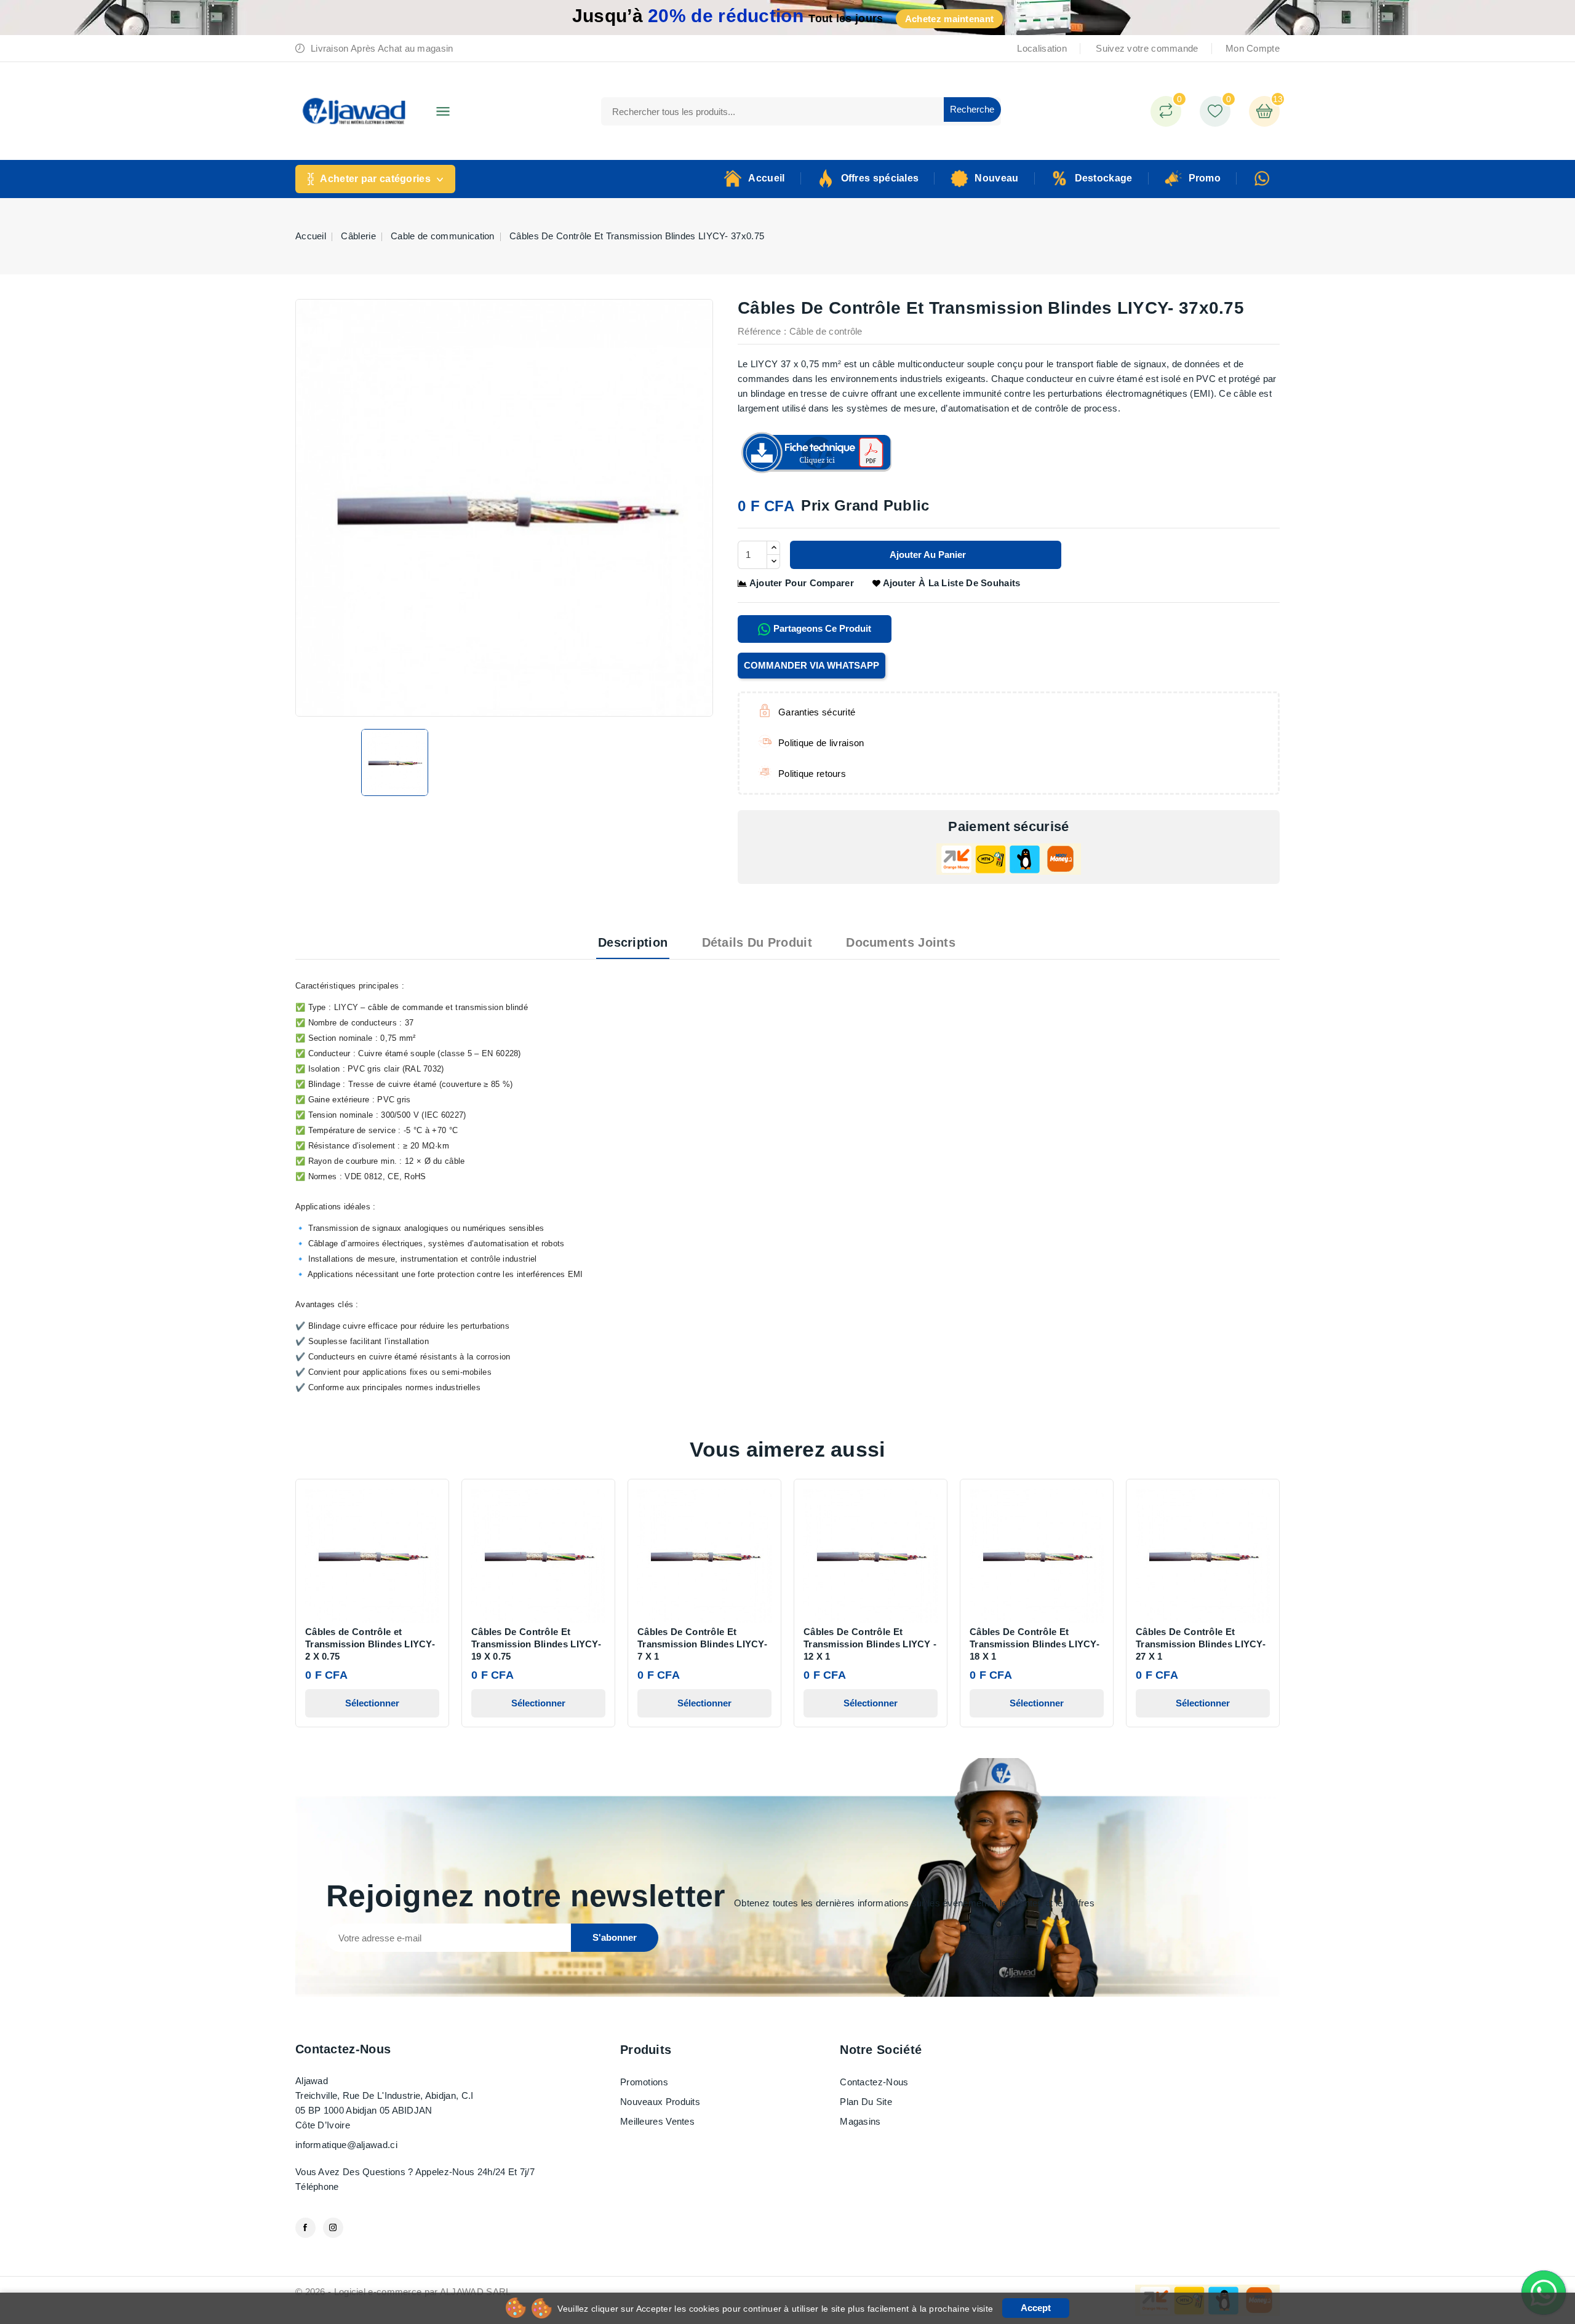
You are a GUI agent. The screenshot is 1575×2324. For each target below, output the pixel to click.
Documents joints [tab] (901, 942)
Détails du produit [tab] (757, 942)
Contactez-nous (343, 2049)
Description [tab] (633, 942)
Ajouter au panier (927, 555)
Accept (1036, 2308)
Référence (760, 331)
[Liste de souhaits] (1215, 111)
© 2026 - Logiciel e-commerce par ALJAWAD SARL (403, 2292)
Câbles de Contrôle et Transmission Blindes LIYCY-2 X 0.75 (370, 1644)
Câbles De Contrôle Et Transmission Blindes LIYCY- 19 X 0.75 (536, 1644)
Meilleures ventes (657, 2121)
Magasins (860, 2121)
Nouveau (996, 178)
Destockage (1104, 178)
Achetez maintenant (949, 19)
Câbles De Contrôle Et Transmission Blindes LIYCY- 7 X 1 (702, 1644)
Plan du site (866, 2102)
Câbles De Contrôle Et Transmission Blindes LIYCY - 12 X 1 (870, 1644)
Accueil (766, 178)
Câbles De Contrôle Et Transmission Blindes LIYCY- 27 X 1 (1201, 1644)
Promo (1205, 178)
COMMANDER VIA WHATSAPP (811, 665)
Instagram (333, 2228)
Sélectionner (372, 1703)
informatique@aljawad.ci (346, 2145)
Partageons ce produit (821, 628)
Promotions (644, 2082)
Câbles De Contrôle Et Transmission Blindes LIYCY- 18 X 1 (1035, 1644)
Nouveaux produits (660, 2102)
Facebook (305, 2228)
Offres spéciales (880, 178)
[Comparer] (1166, 111)
